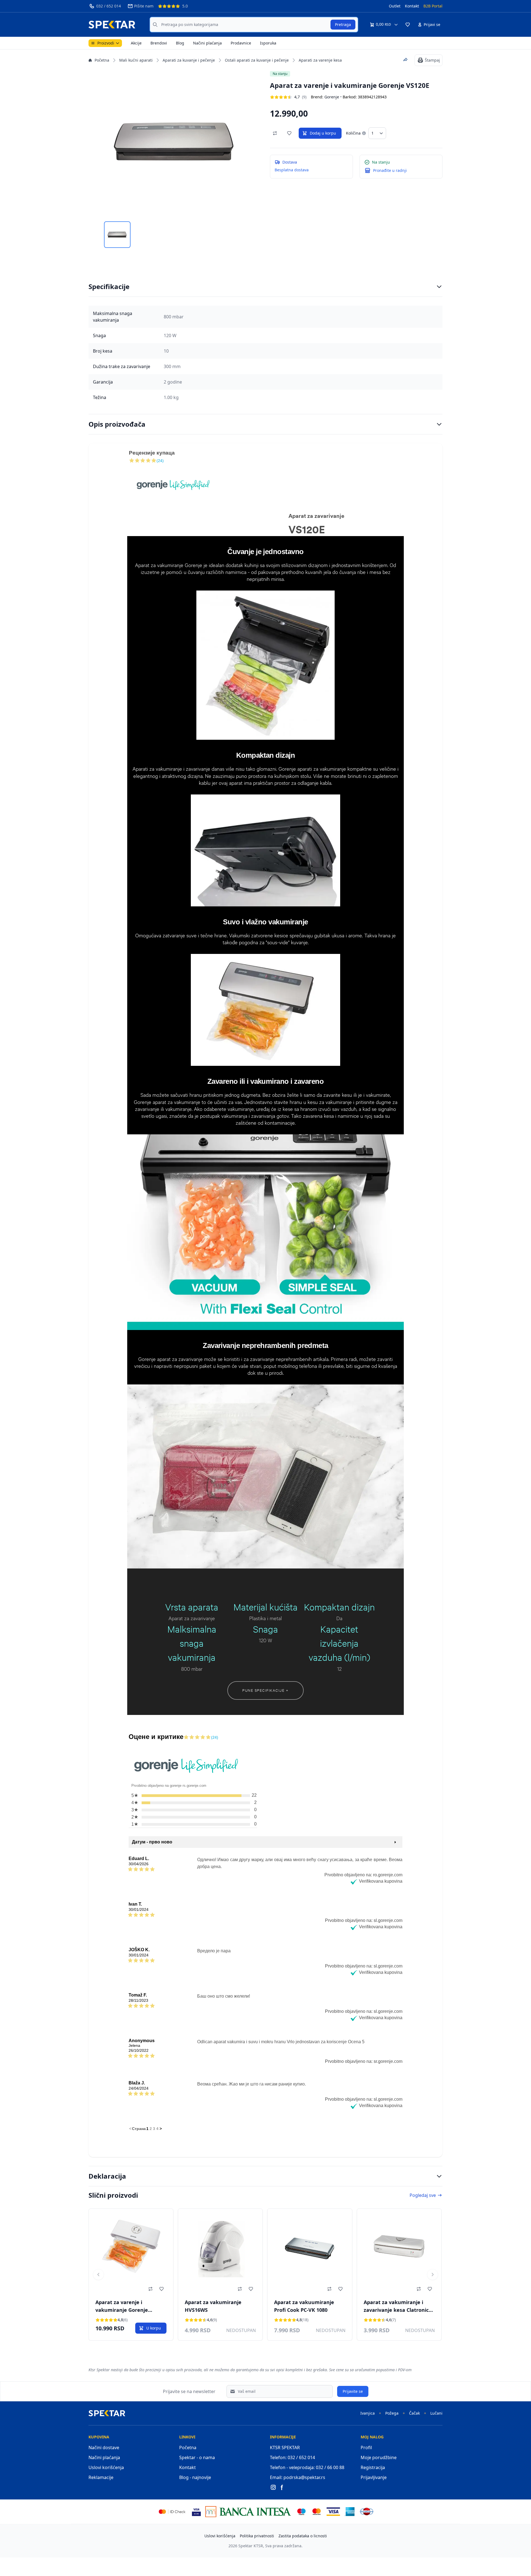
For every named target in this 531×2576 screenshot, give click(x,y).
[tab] (117, 235)
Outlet (395, 6)
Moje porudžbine (379, 2457)
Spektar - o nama (197, 2457)
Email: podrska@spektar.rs (298, 2477)
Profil (366, 2448)
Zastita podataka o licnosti (303, 2536)
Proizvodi (106, 43)
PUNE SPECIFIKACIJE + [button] (265, 1690)
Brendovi (159, 43)
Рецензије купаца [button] (152, 453)
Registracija (373, 2467)
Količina (353, 133)
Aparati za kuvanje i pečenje (189, 60)
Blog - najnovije (195, 2477)
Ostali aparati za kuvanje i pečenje (257, 60)
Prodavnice (241, 43)
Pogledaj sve (423, 2195)
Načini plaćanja (207, 43)
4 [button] (157, 2129)
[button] (408, 25)
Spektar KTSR (251, 2546)
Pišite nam (144, 6)
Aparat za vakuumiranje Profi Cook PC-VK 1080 (304, 2306)
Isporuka (268, 43)
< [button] (130, 2129)
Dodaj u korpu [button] (323, 133)
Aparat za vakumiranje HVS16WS (213, 2306)
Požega (392, 2413)
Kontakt (412, 6)
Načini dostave (104, 2448)
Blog (180, 43)
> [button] (161, 2129)
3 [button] (154, 2129)
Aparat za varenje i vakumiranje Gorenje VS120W (122, 2307)
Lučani (436, 2413)
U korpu (154, 2328)
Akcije (136, 43)
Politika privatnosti (257, 2536)
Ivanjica (368, 2413)
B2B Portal (433, 6)
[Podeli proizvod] (405, 60)
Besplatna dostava (292, 170)
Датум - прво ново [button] (152, 1842)
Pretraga (343, 24)
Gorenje (332, 97)
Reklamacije (101, 2477)
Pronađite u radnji (390, 170)
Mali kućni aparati (136, 60)
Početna (102, 60)
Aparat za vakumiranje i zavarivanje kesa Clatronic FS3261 (396, 2307)
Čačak (414, 2413)
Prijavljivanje (374, 2477)
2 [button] (151, 2129)
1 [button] (147, 2129)
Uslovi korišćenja (106, 2467)
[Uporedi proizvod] (275, 133)
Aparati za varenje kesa (320, 60)
